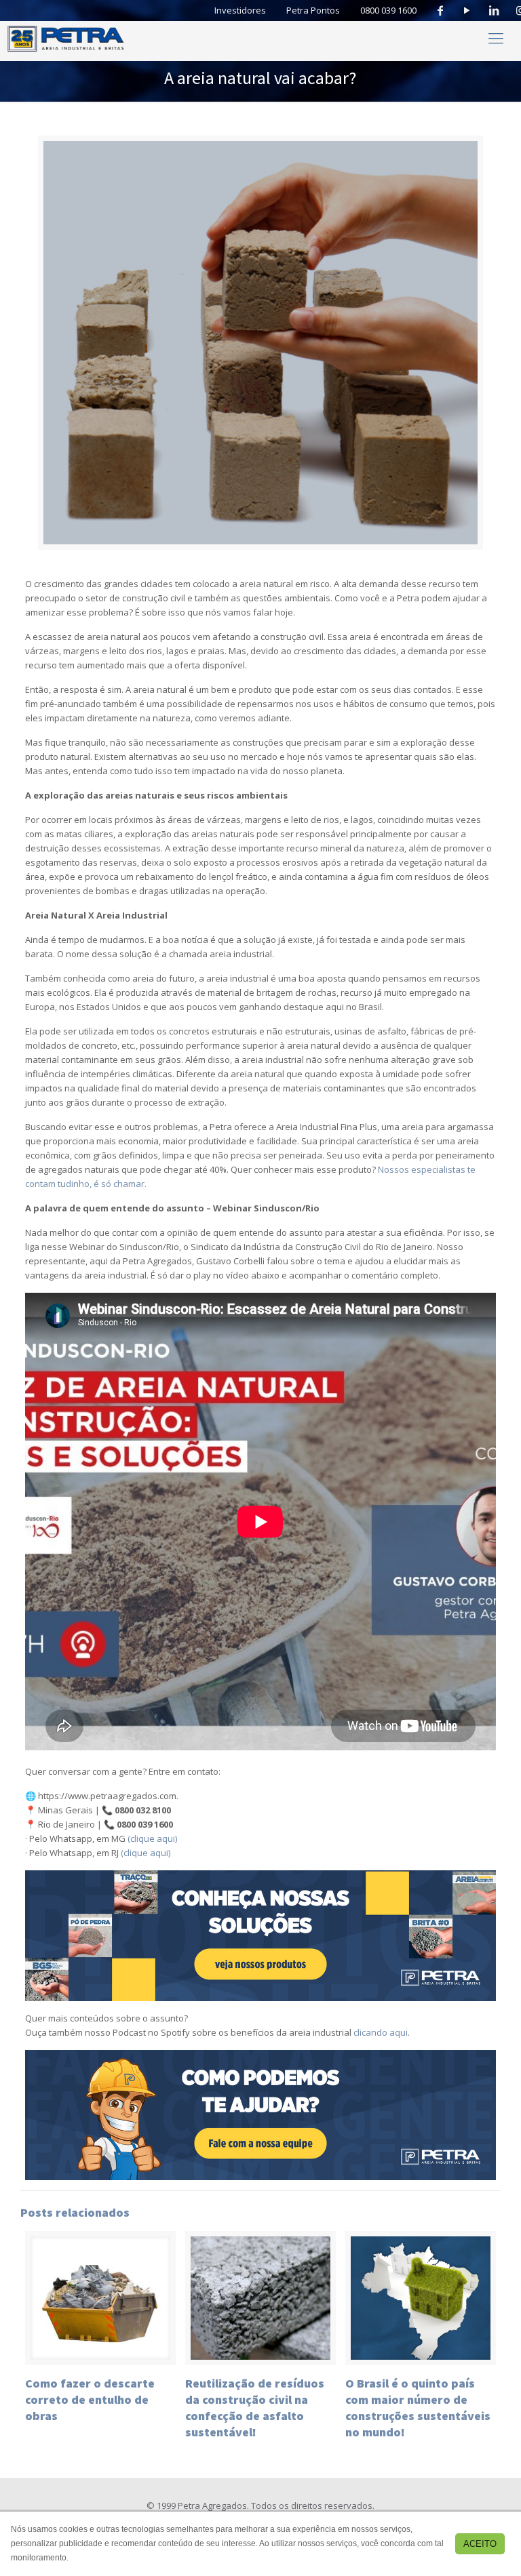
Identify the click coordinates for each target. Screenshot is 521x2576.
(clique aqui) (152, 1838)
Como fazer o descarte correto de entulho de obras (90, 2399)
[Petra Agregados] (66, 37)
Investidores (240, 10)
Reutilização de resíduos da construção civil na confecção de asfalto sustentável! (255, 2408)
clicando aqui (381, 2032)
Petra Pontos (313, 10)
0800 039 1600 (388, 10)
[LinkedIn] (494, 11)
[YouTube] (467, 11)
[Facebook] (440, 11)
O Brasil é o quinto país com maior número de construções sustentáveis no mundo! (418, 2408)
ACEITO (480, 2544)
